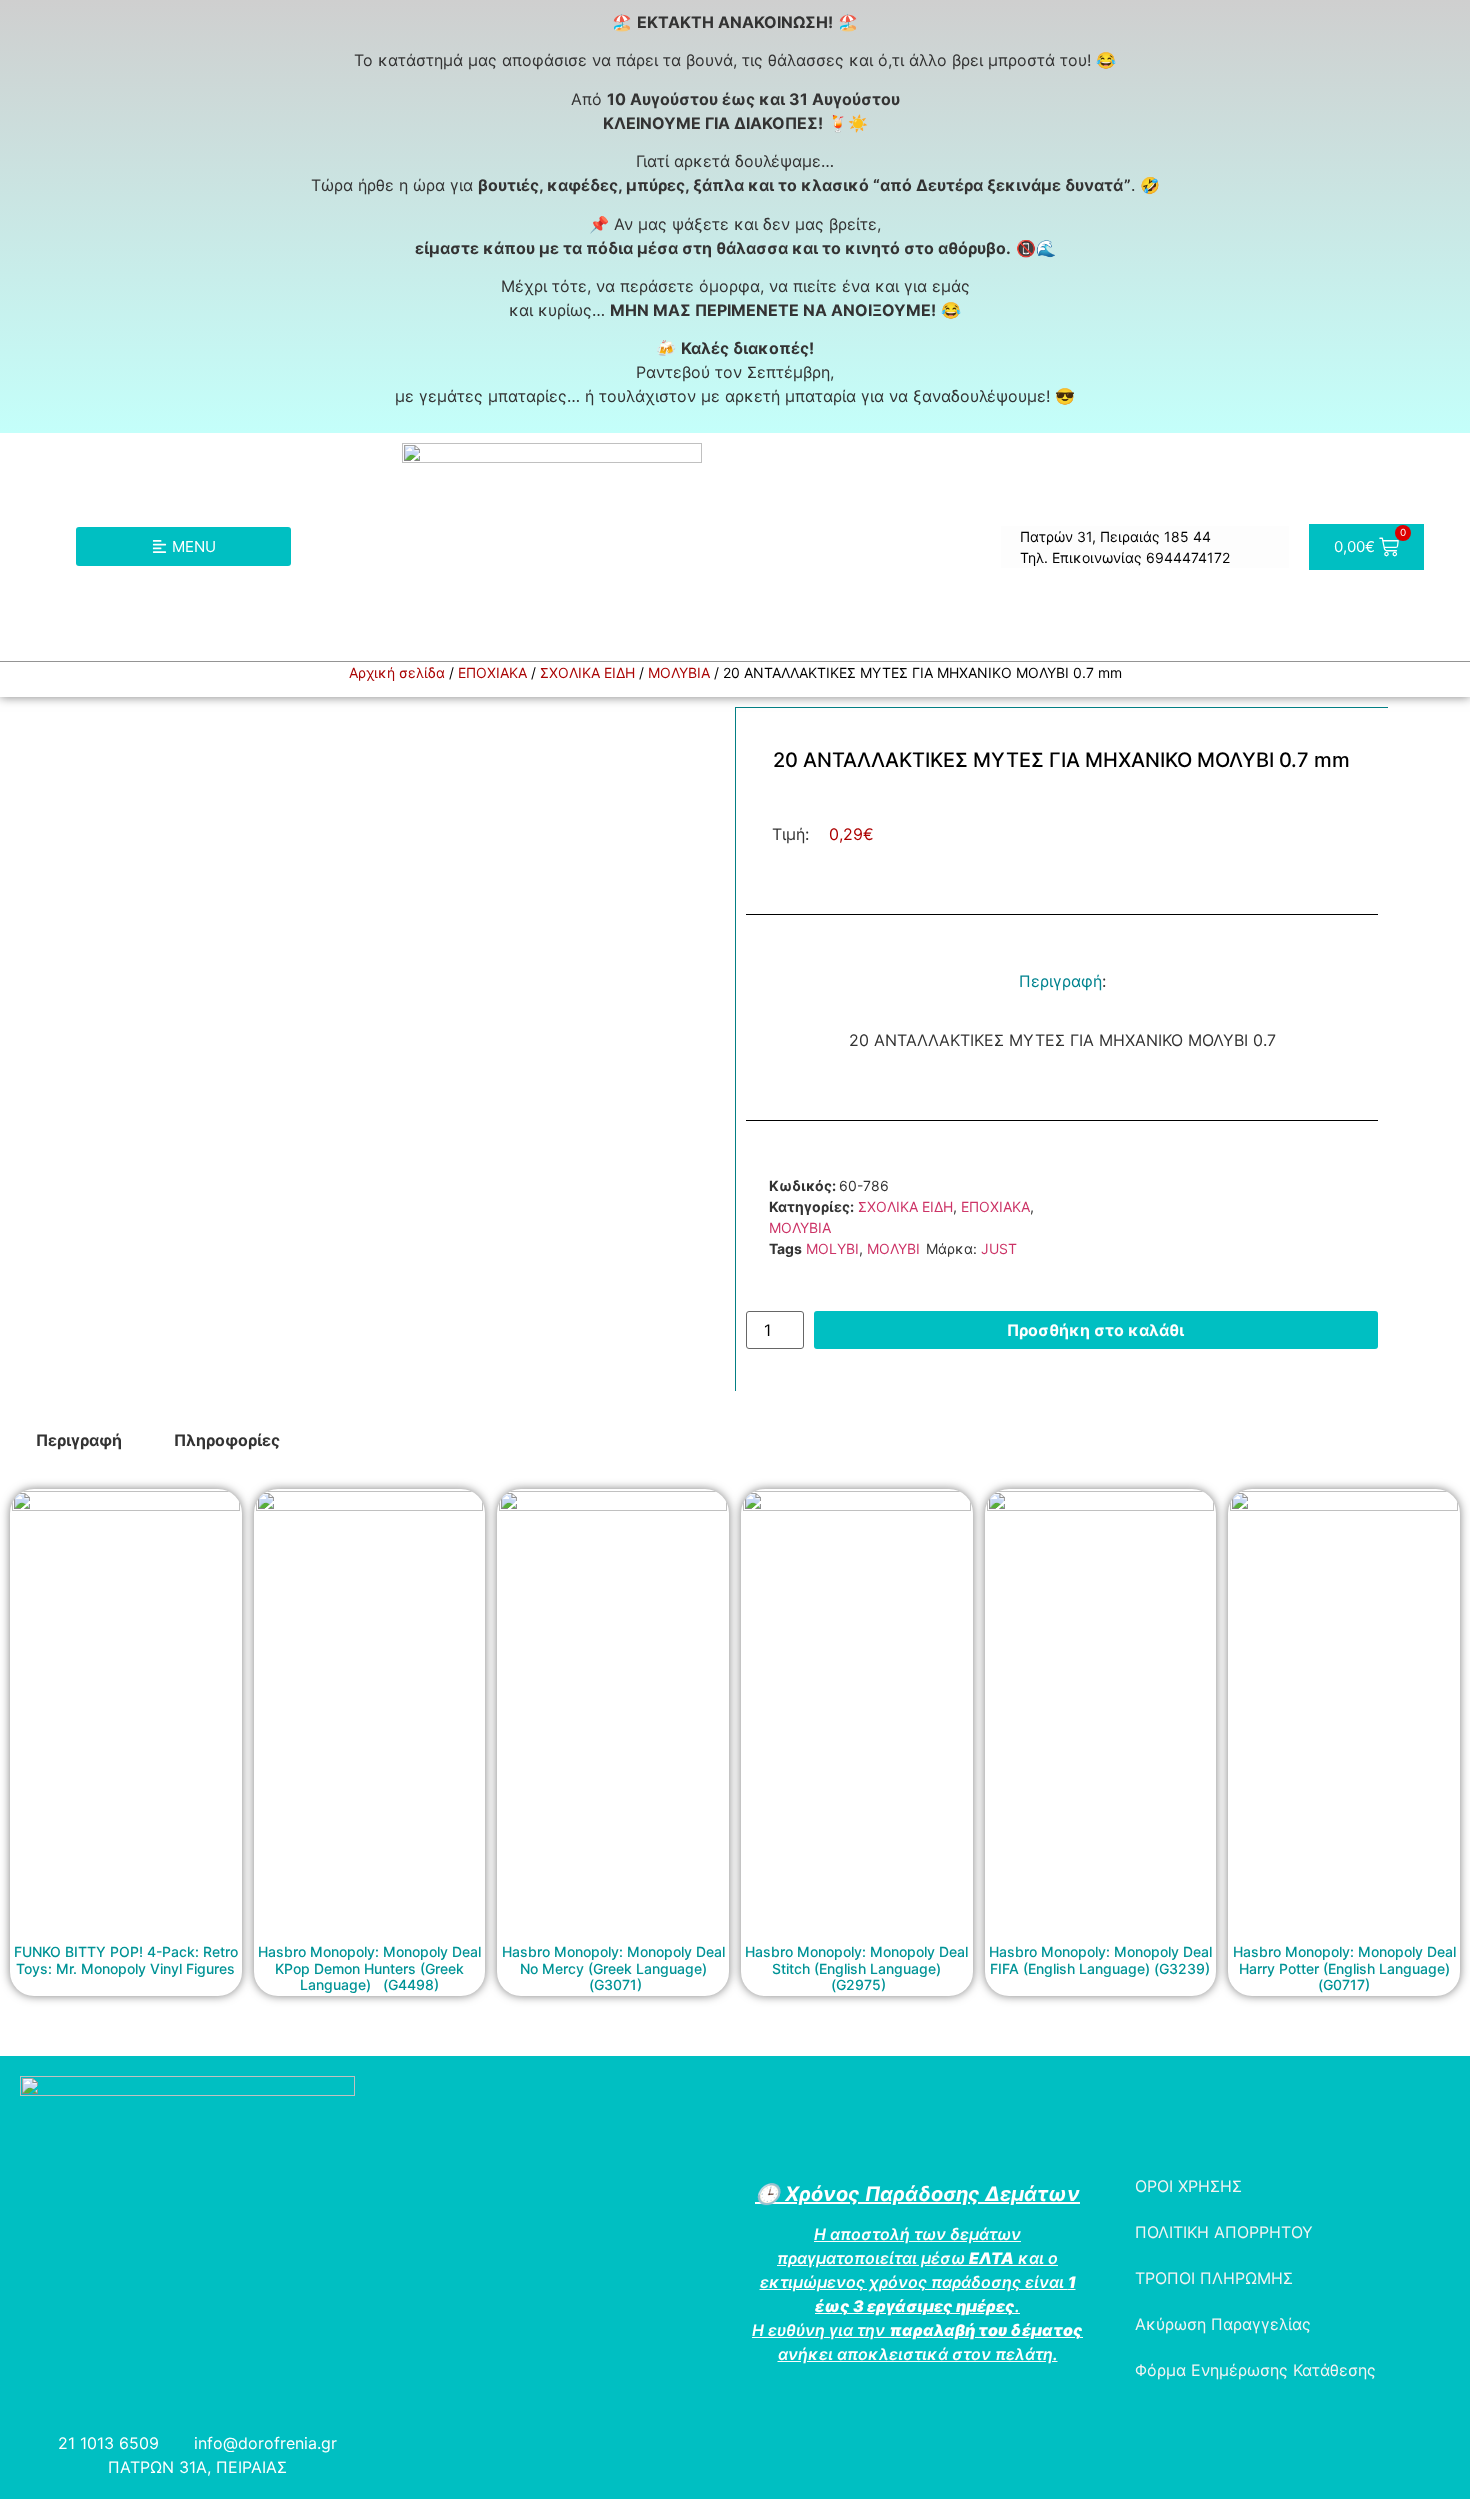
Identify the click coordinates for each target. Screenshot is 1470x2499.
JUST (999, 1248)
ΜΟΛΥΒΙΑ (679, 672)
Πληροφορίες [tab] (227, 1440)
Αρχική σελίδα (397, 672)
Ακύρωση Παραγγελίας (1223, 2324)
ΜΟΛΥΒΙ (893, 1248)
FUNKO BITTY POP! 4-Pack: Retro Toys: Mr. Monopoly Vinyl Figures (126, 1960)
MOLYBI (832, 1248)
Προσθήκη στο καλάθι (1095, 1330)
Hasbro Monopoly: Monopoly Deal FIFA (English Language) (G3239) (1100, 1960)
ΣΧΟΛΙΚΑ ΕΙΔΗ (587, 672)
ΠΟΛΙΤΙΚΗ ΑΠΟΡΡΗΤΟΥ (1224, 2232)
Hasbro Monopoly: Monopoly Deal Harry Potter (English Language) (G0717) (1344, 1968)
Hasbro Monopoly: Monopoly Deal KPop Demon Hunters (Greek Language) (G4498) (369, 1968)
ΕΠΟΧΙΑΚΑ (492, 672)
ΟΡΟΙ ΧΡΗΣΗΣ (1188, 2186)
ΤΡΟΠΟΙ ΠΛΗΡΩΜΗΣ (1214, 2278)
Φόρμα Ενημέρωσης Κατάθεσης (1255, 2370)
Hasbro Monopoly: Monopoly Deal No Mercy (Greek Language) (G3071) (613, 1968)
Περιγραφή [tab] (79, 1440)
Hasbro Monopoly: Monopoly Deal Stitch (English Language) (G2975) (856, 1968)
